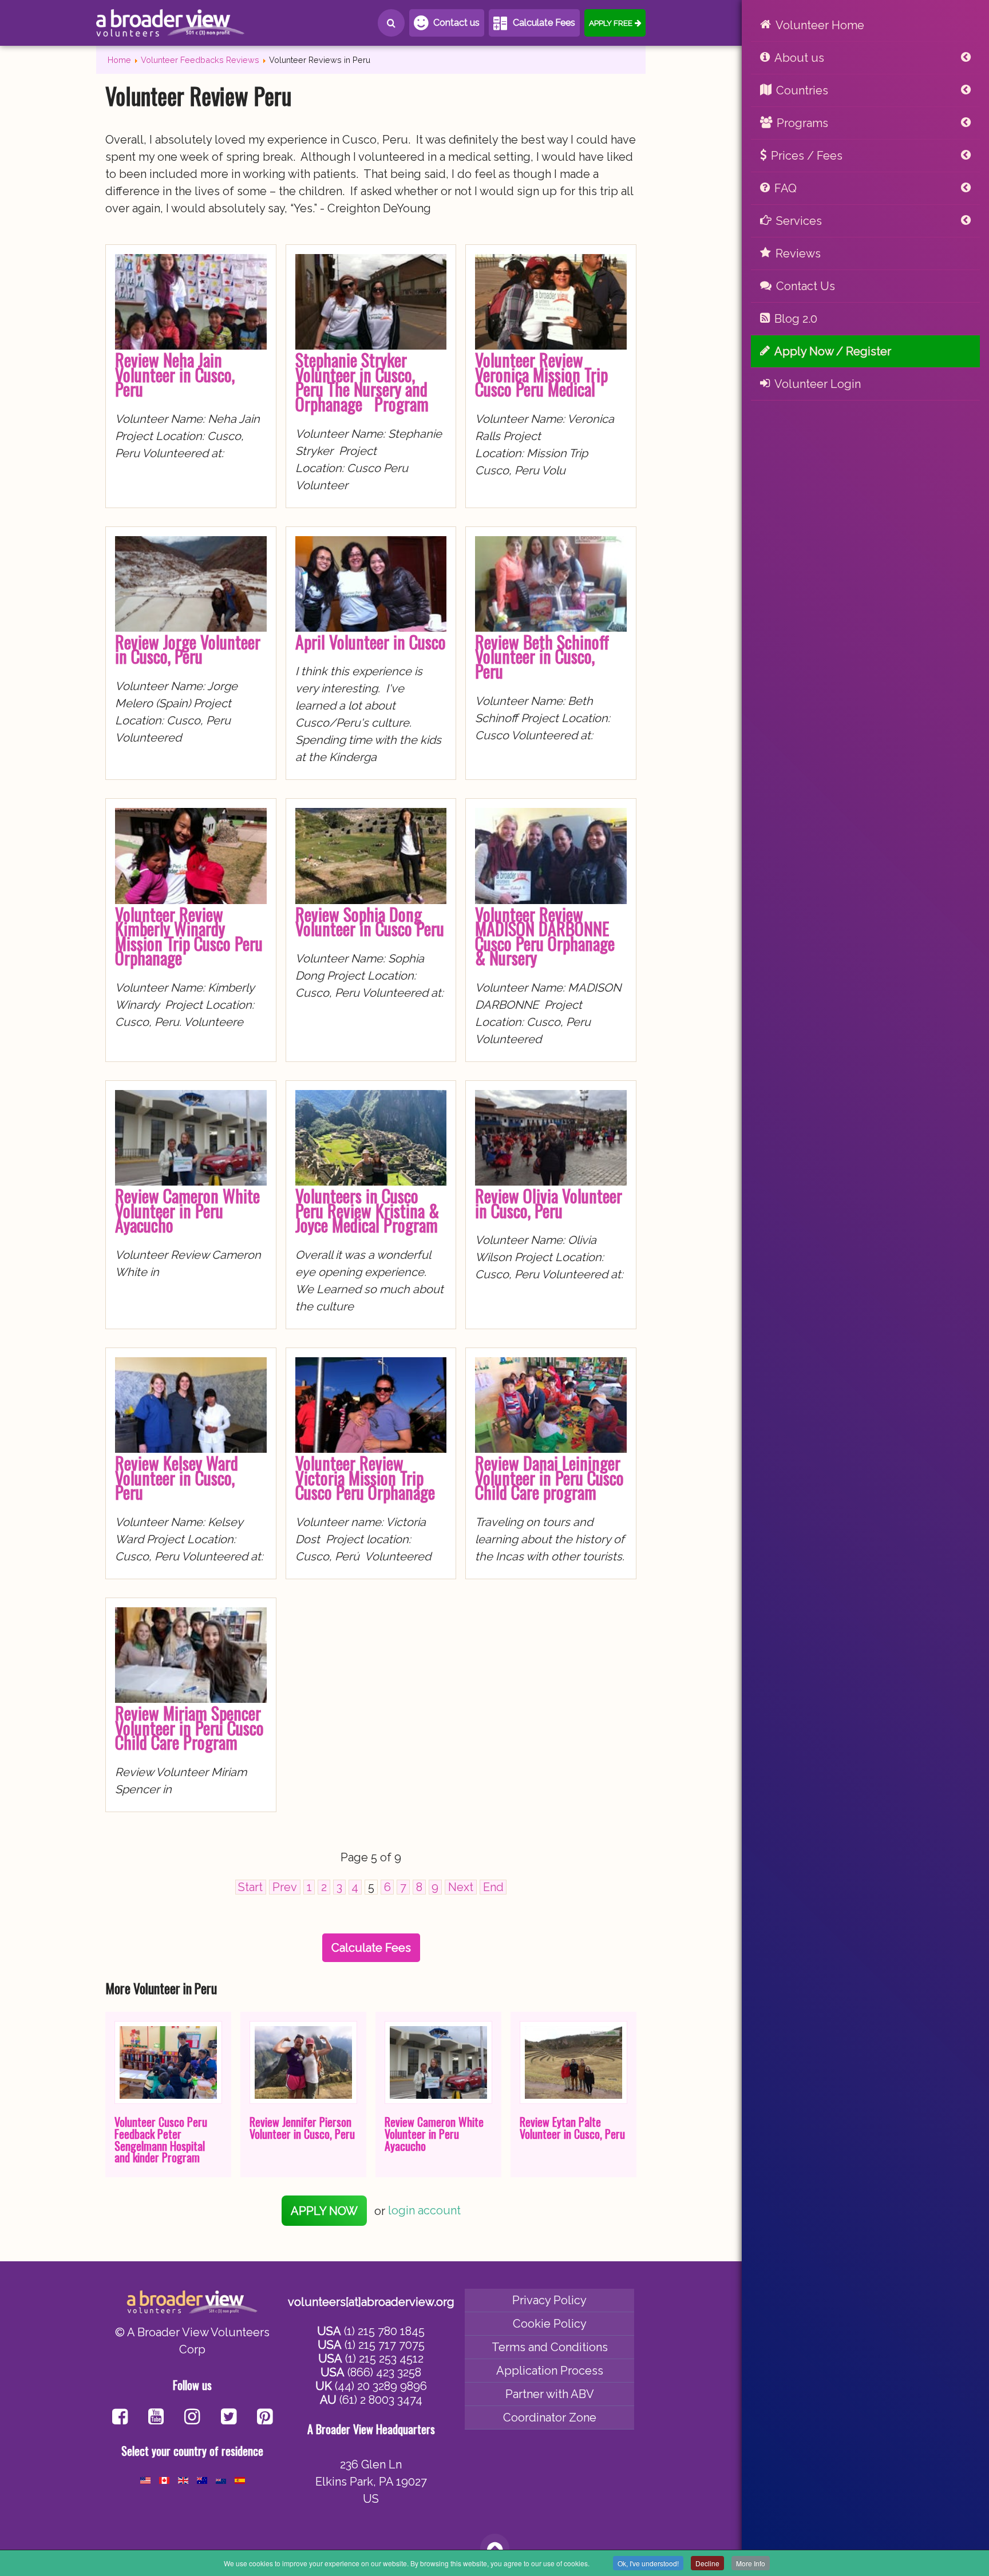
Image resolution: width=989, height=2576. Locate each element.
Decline (707, 2563)
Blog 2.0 (796, 319)
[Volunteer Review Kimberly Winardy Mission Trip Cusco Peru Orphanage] (191, 900)
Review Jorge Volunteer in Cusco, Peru (188, 649)
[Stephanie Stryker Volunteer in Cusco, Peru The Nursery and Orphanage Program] (371, 346)
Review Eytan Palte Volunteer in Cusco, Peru (572, 2128)
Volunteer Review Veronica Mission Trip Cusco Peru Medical (541, 374)
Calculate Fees (544, 23)
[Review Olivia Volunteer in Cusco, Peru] (551, 1182)
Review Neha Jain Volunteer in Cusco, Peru (175, 374)
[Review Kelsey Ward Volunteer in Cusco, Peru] (191, 1449)
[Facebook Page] (120, 2418)
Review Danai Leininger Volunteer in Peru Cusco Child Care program (549, 1477)
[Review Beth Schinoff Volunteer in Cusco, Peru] (551, 628)
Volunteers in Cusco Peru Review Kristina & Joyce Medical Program (367, 1210)
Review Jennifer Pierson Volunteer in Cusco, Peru (302, 2128)
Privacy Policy (549, 2300)
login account (424, 2211)
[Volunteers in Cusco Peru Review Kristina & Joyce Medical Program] (371, 1182)
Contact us (456, 23)
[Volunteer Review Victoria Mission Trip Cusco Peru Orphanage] (371, 1449)
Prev (285, 1887)
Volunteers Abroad (171, 23)
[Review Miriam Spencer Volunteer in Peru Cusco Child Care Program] (191, 1699)
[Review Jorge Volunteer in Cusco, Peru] (191, 628)
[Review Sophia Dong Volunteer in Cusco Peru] (371, 900)
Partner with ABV (550, 2394)
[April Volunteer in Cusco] (371, 628)
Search (391, 23)
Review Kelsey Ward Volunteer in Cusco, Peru (177, 1477)
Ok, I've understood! (648, 2563)
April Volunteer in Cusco (371, 642)
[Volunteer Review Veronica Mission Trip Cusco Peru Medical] (551, 346)
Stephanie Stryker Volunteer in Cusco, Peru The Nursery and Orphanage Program (362, 382)
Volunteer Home (820, 25)
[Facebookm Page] (229, 2418)
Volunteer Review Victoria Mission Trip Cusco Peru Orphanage (365, 1477)
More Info (751, 2563)
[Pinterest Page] (265, 2418)
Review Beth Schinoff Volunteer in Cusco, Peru (542, 656)
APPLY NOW (324, 2211)
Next (461, 1887)
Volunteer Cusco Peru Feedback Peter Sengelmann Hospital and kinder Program (161, 2139)
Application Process (550, 2371)
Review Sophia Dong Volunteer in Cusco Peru (370, 922)
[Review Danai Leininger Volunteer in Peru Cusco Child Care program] (551, 1449)
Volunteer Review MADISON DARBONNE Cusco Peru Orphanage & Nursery (545, 936)
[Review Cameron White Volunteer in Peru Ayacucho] (191, 1182)
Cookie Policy (550, 2324)
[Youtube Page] (156, 2418)
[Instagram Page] (192, 2418)
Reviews (798, 253)
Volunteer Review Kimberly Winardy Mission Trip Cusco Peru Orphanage (189, 936)
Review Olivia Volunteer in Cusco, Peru (549, 1203)
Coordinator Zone (550, 2418)
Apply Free (611, 23)
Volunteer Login (818, 384)
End (493, 1887)
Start (250, 1887)
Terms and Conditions (550, 2347)
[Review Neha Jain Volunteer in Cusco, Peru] (191, 346)
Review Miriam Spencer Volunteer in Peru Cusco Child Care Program (189, 1727)
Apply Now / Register (833, 351)
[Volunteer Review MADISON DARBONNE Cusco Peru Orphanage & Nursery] (551, 900)
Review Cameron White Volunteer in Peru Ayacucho (187, 1210)
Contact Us (806, 286)
